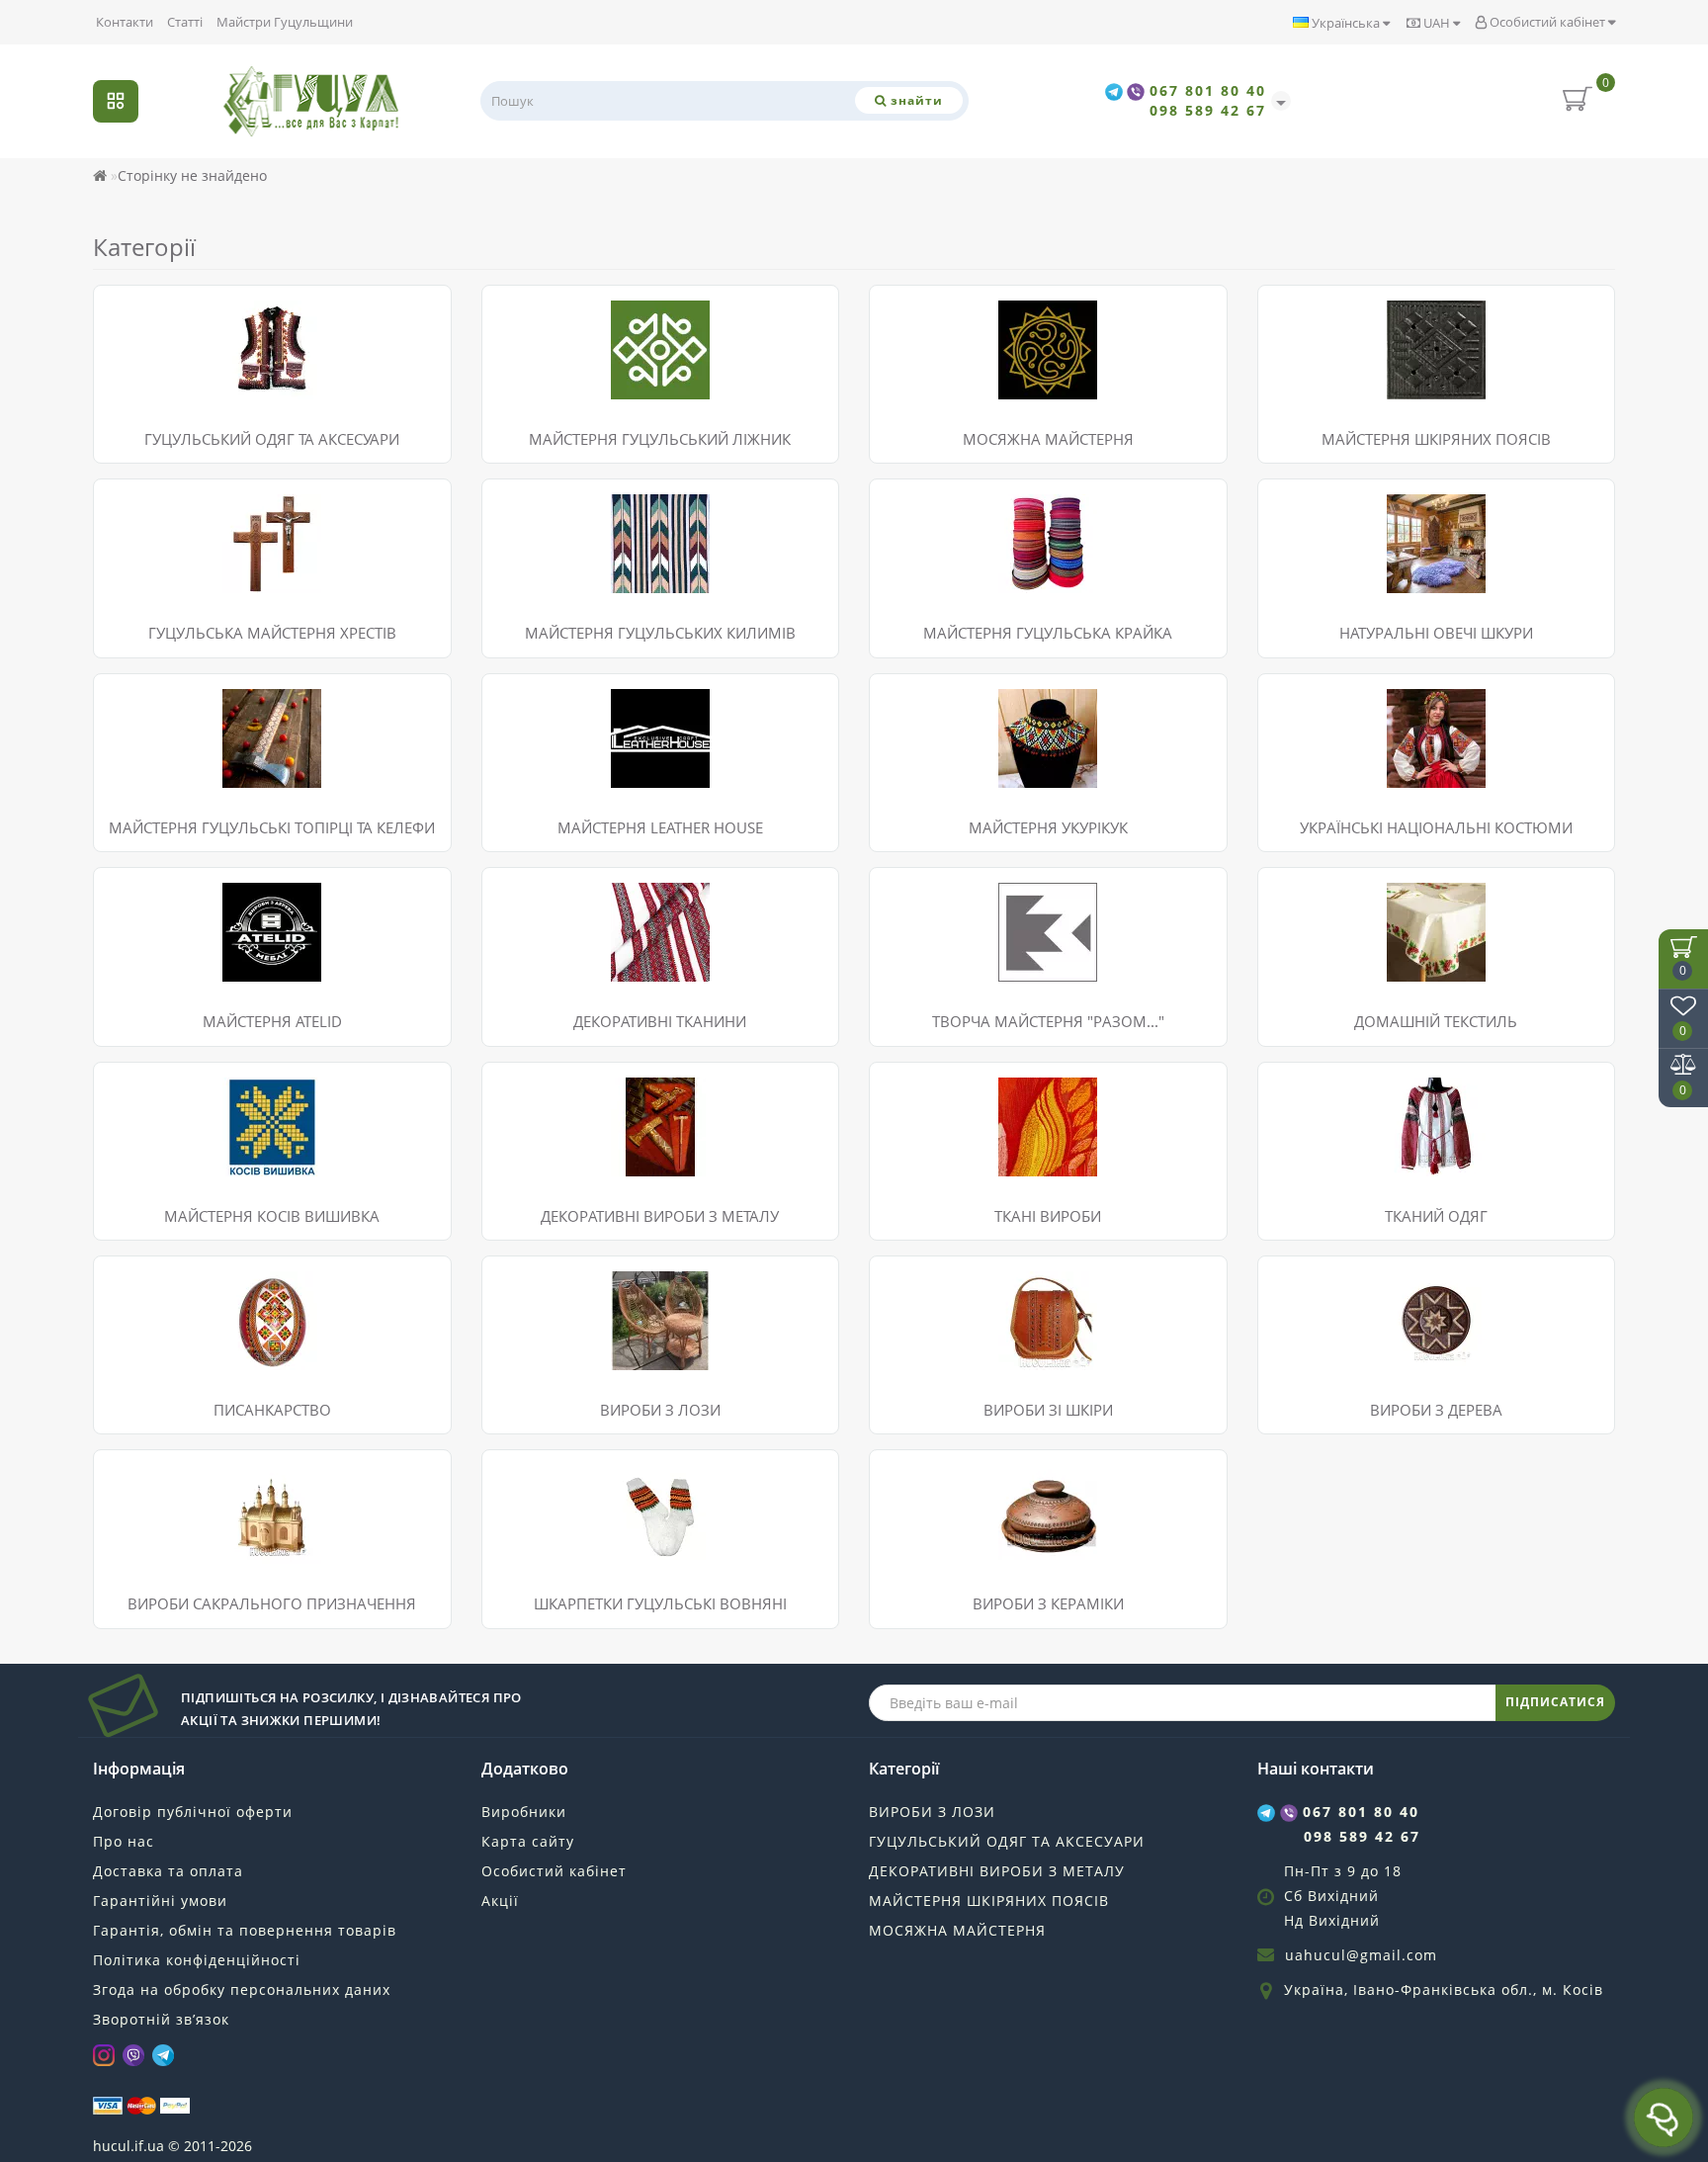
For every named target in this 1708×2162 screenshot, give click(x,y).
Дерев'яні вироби (1333, 1329)
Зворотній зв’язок (161, 2019)
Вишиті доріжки (1327, 891)
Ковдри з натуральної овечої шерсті (621, 309)
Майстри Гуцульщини (285, 22)
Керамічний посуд (947, 1473)
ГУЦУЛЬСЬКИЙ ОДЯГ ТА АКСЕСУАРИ (272, 439)
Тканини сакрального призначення (619, 941)
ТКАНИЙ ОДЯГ (1436, 1216)
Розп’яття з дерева (172, 1473)
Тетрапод (141, 1523)
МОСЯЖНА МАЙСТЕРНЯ (957, 1930)
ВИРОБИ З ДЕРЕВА (1436, 1410)
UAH (1437, 23)
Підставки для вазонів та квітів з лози (626, 1280)
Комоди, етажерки (559, 1354)
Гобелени (917, 1086)
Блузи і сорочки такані (1350, 1086)
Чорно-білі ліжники (563, 383)
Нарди (1295, 1280)
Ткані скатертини (1332, 941)
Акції (500, 1901)
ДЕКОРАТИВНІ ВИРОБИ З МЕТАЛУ (997, 1871)
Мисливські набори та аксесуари (997, 1304)
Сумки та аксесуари (951, 1280)
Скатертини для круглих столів (1378, 965)
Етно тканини (544, 891)
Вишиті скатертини (1339, 916)
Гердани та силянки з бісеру (206, 358)
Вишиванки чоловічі (179, 1086)
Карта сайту (528, 1841)
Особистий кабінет (1547, 22)
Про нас (124, 1841)
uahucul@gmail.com (1361, 1955)
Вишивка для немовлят (188, 1160)
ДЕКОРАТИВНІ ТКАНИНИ (660, 1021)
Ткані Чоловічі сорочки (1352, 1111)
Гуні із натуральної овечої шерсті (611, 334)
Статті (185, 22)
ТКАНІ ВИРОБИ (1048, 1216)
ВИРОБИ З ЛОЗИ (660, 1410)
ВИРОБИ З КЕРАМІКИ (1048, 1603)
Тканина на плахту (561, 916)
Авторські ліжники (560, 358)
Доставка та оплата (168, 1871)
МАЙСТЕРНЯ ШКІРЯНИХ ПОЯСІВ (989, 1901)
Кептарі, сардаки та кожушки (208, 383)
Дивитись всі (153, 408)
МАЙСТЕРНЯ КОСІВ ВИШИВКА (272, 1216)
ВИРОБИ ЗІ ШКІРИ (1048, 1410)
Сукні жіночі (150, 1135)
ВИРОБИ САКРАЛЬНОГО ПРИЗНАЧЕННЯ (272, 1603)
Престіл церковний (174, 1548)
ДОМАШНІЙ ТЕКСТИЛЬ (1436, 1021)
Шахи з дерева (1324, 1304)
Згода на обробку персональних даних (242, 1989)
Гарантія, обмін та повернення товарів (245, 1930)
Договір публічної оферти (193, 1812)
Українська (1346, 23)
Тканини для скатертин (577, 965)
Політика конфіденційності (197, 1960)
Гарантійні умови (160, 1901)
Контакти (125, 22)
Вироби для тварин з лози (587, 1304)
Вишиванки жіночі (172, 1111)
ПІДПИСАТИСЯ (1555, 1702)
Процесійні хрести (172, 1498)
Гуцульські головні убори (194, 334)
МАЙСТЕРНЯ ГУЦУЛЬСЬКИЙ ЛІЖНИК (660, 439)
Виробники (524, 1812)
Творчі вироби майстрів (1356, 1354)
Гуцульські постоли (174, 309)
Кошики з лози (547, 1329)
